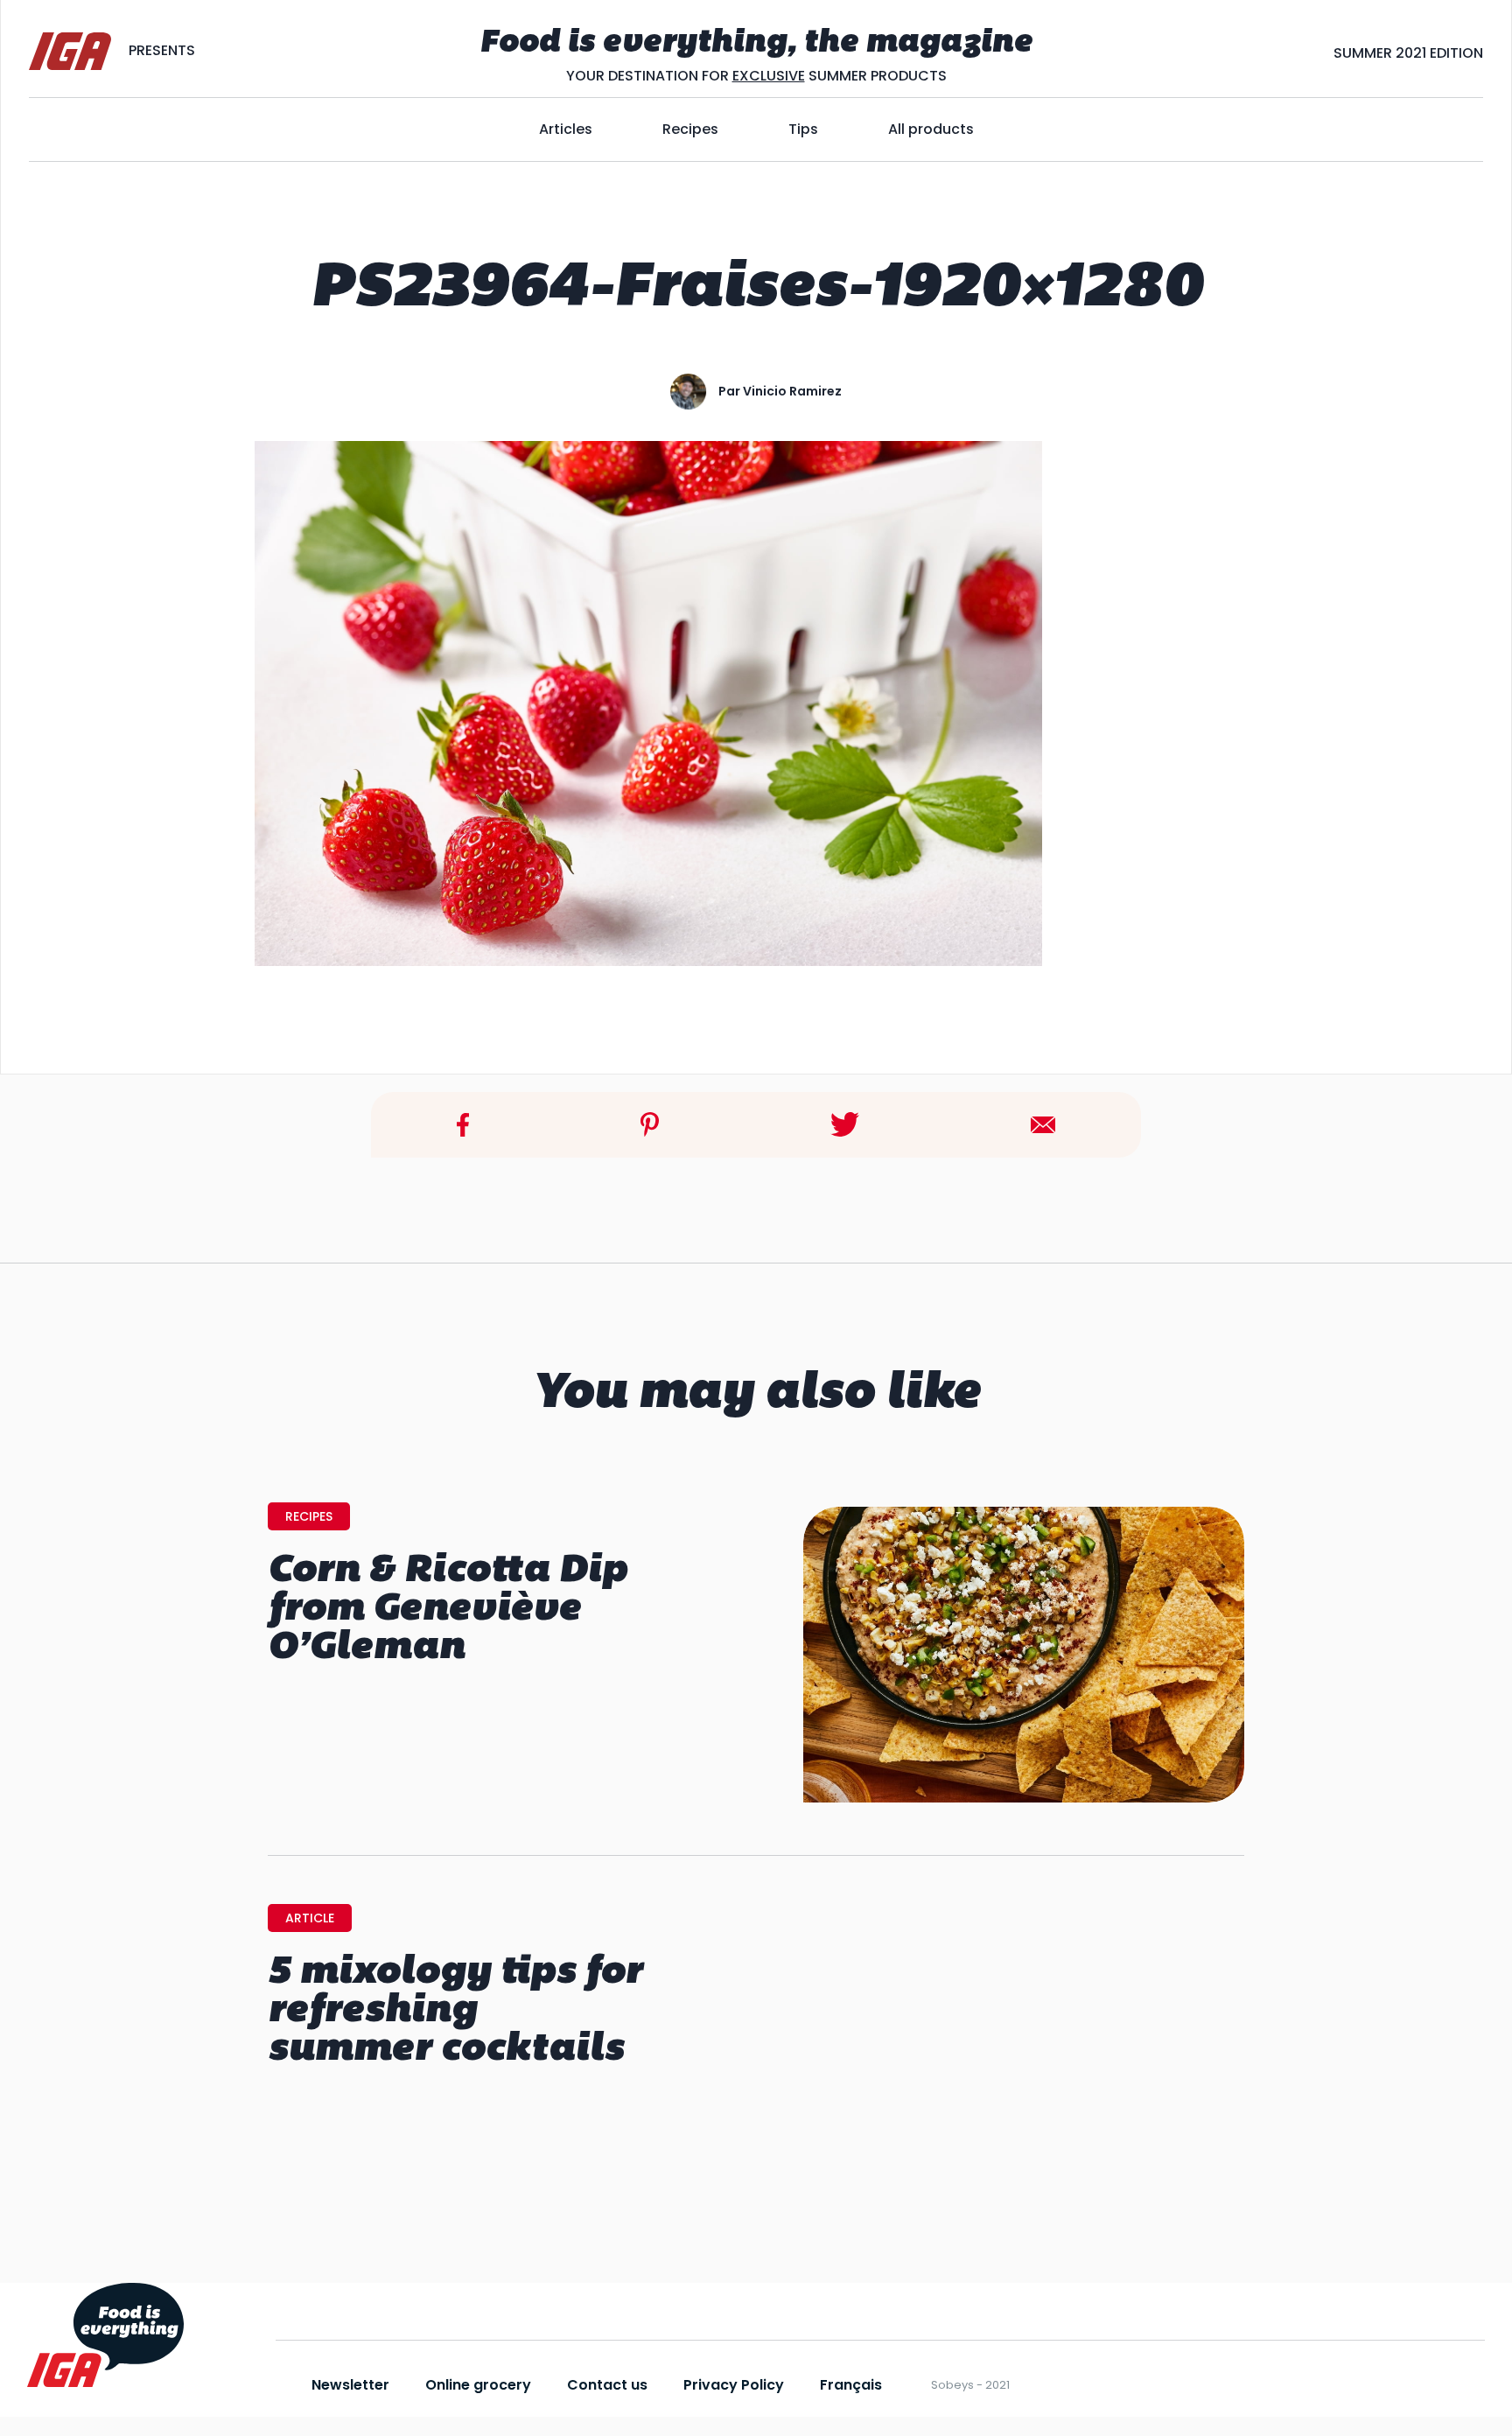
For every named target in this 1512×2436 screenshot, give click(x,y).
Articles (566, 129)
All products (931, 129)
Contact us (607, 2385)
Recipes (690, 129)
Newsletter (350, 2385)
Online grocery (478, 2385)
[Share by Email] (1043, 1124)
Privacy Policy (734, 2385)
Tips (803, 129)
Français (851, 2385)
